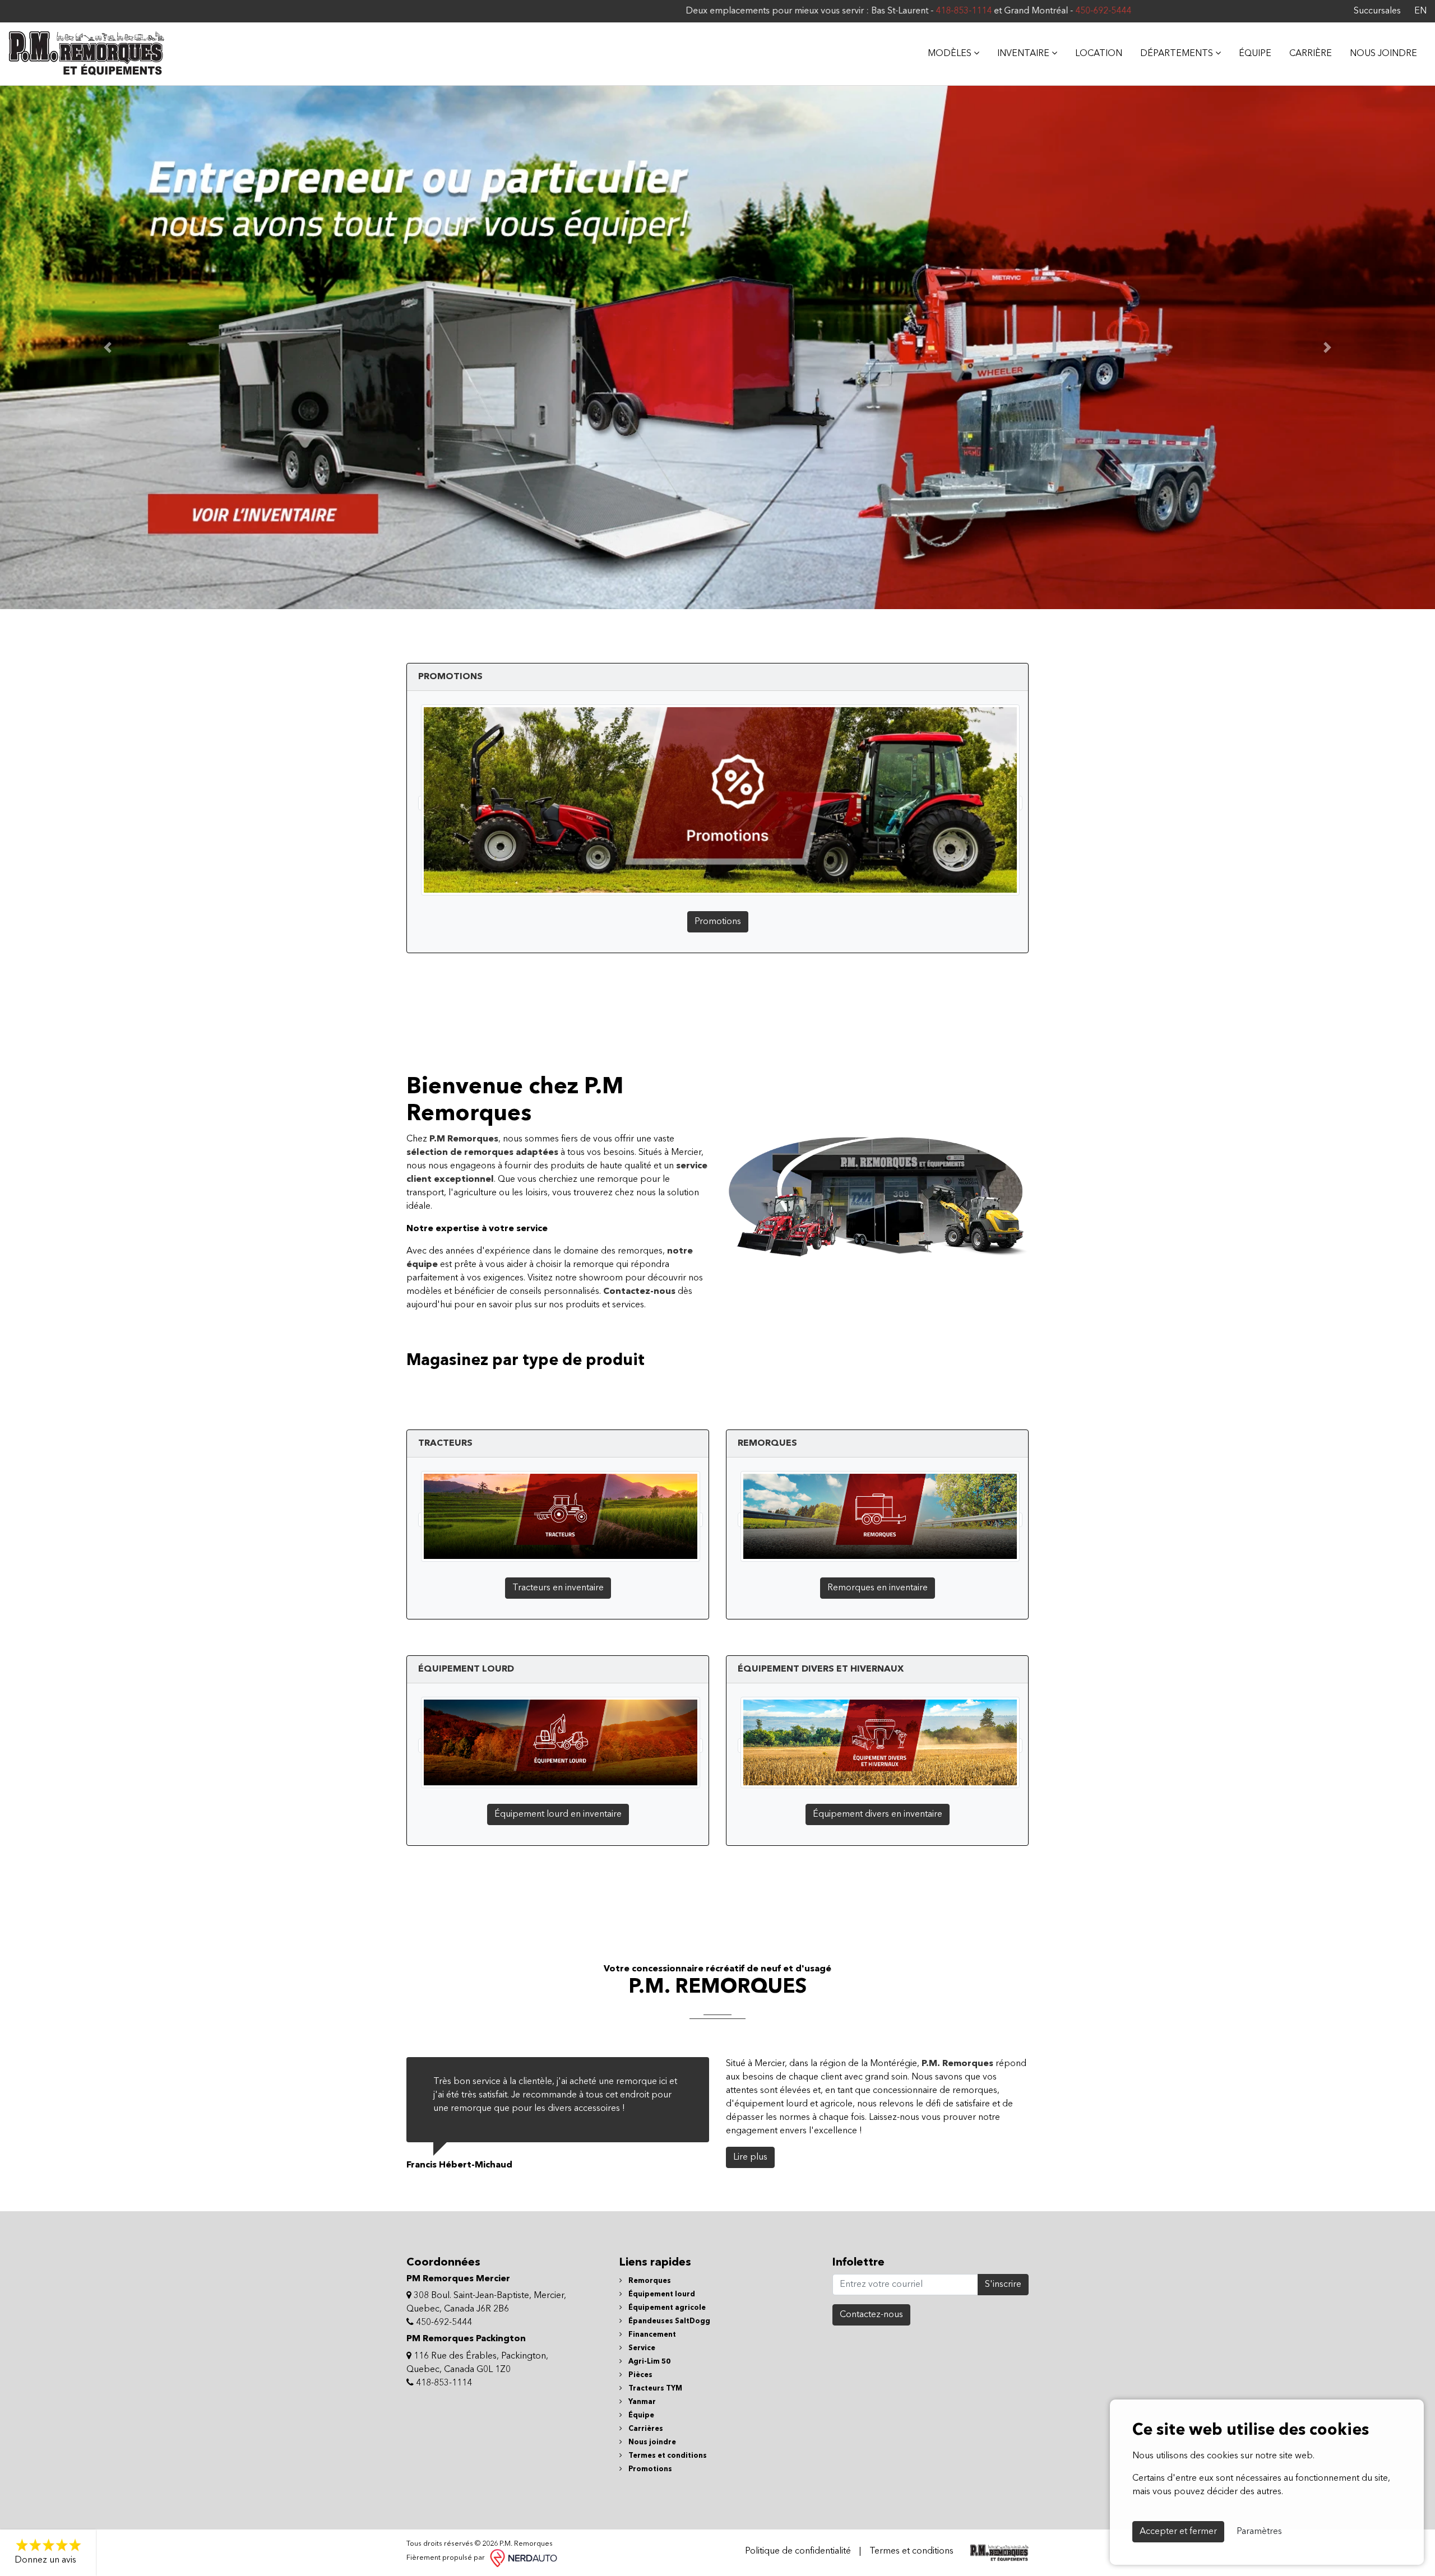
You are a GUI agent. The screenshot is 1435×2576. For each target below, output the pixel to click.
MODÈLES (951, 54)
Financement (651, 2335)
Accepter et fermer (1178, 2532)
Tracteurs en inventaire (558, 1588)
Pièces (640, 2375)
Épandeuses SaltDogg (668, 2321)
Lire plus (750, 2157)
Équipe (1255, 54)
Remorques (649, 2281)
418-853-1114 (686, 11)
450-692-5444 (826, 11)
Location (1099, 54)
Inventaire (1024, 54)
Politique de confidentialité (798, 2551)
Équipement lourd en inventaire (558, 1814)
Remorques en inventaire (878, 1588)
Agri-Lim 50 (649, 2362)
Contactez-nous (871, 2315)
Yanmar (641, 2402)
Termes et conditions (667, 2456)
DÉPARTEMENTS (1178, 54)
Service (641, 2348)
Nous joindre (1383, 54)
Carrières (645, 2429)
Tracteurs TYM (654, 2389)
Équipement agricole (666, 2308)
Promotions (718, 922)
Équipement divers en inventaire (878, 1814)
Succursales (1377, 11)
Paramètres (1259, 2532)
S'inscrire (1003, 2285)
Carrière (1311, 54)
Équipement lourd (661, 2294)
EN (1420, 11)
